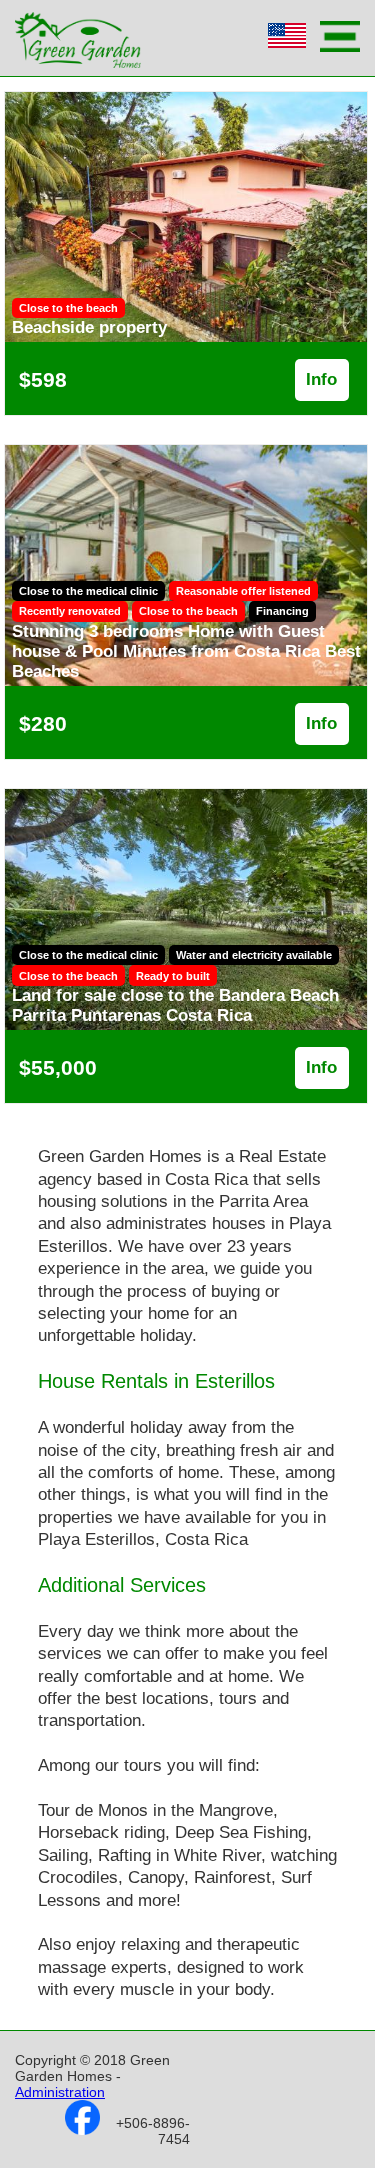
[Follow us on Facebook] (82, 2130)
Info (321, 379)
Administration (60, 2092)
